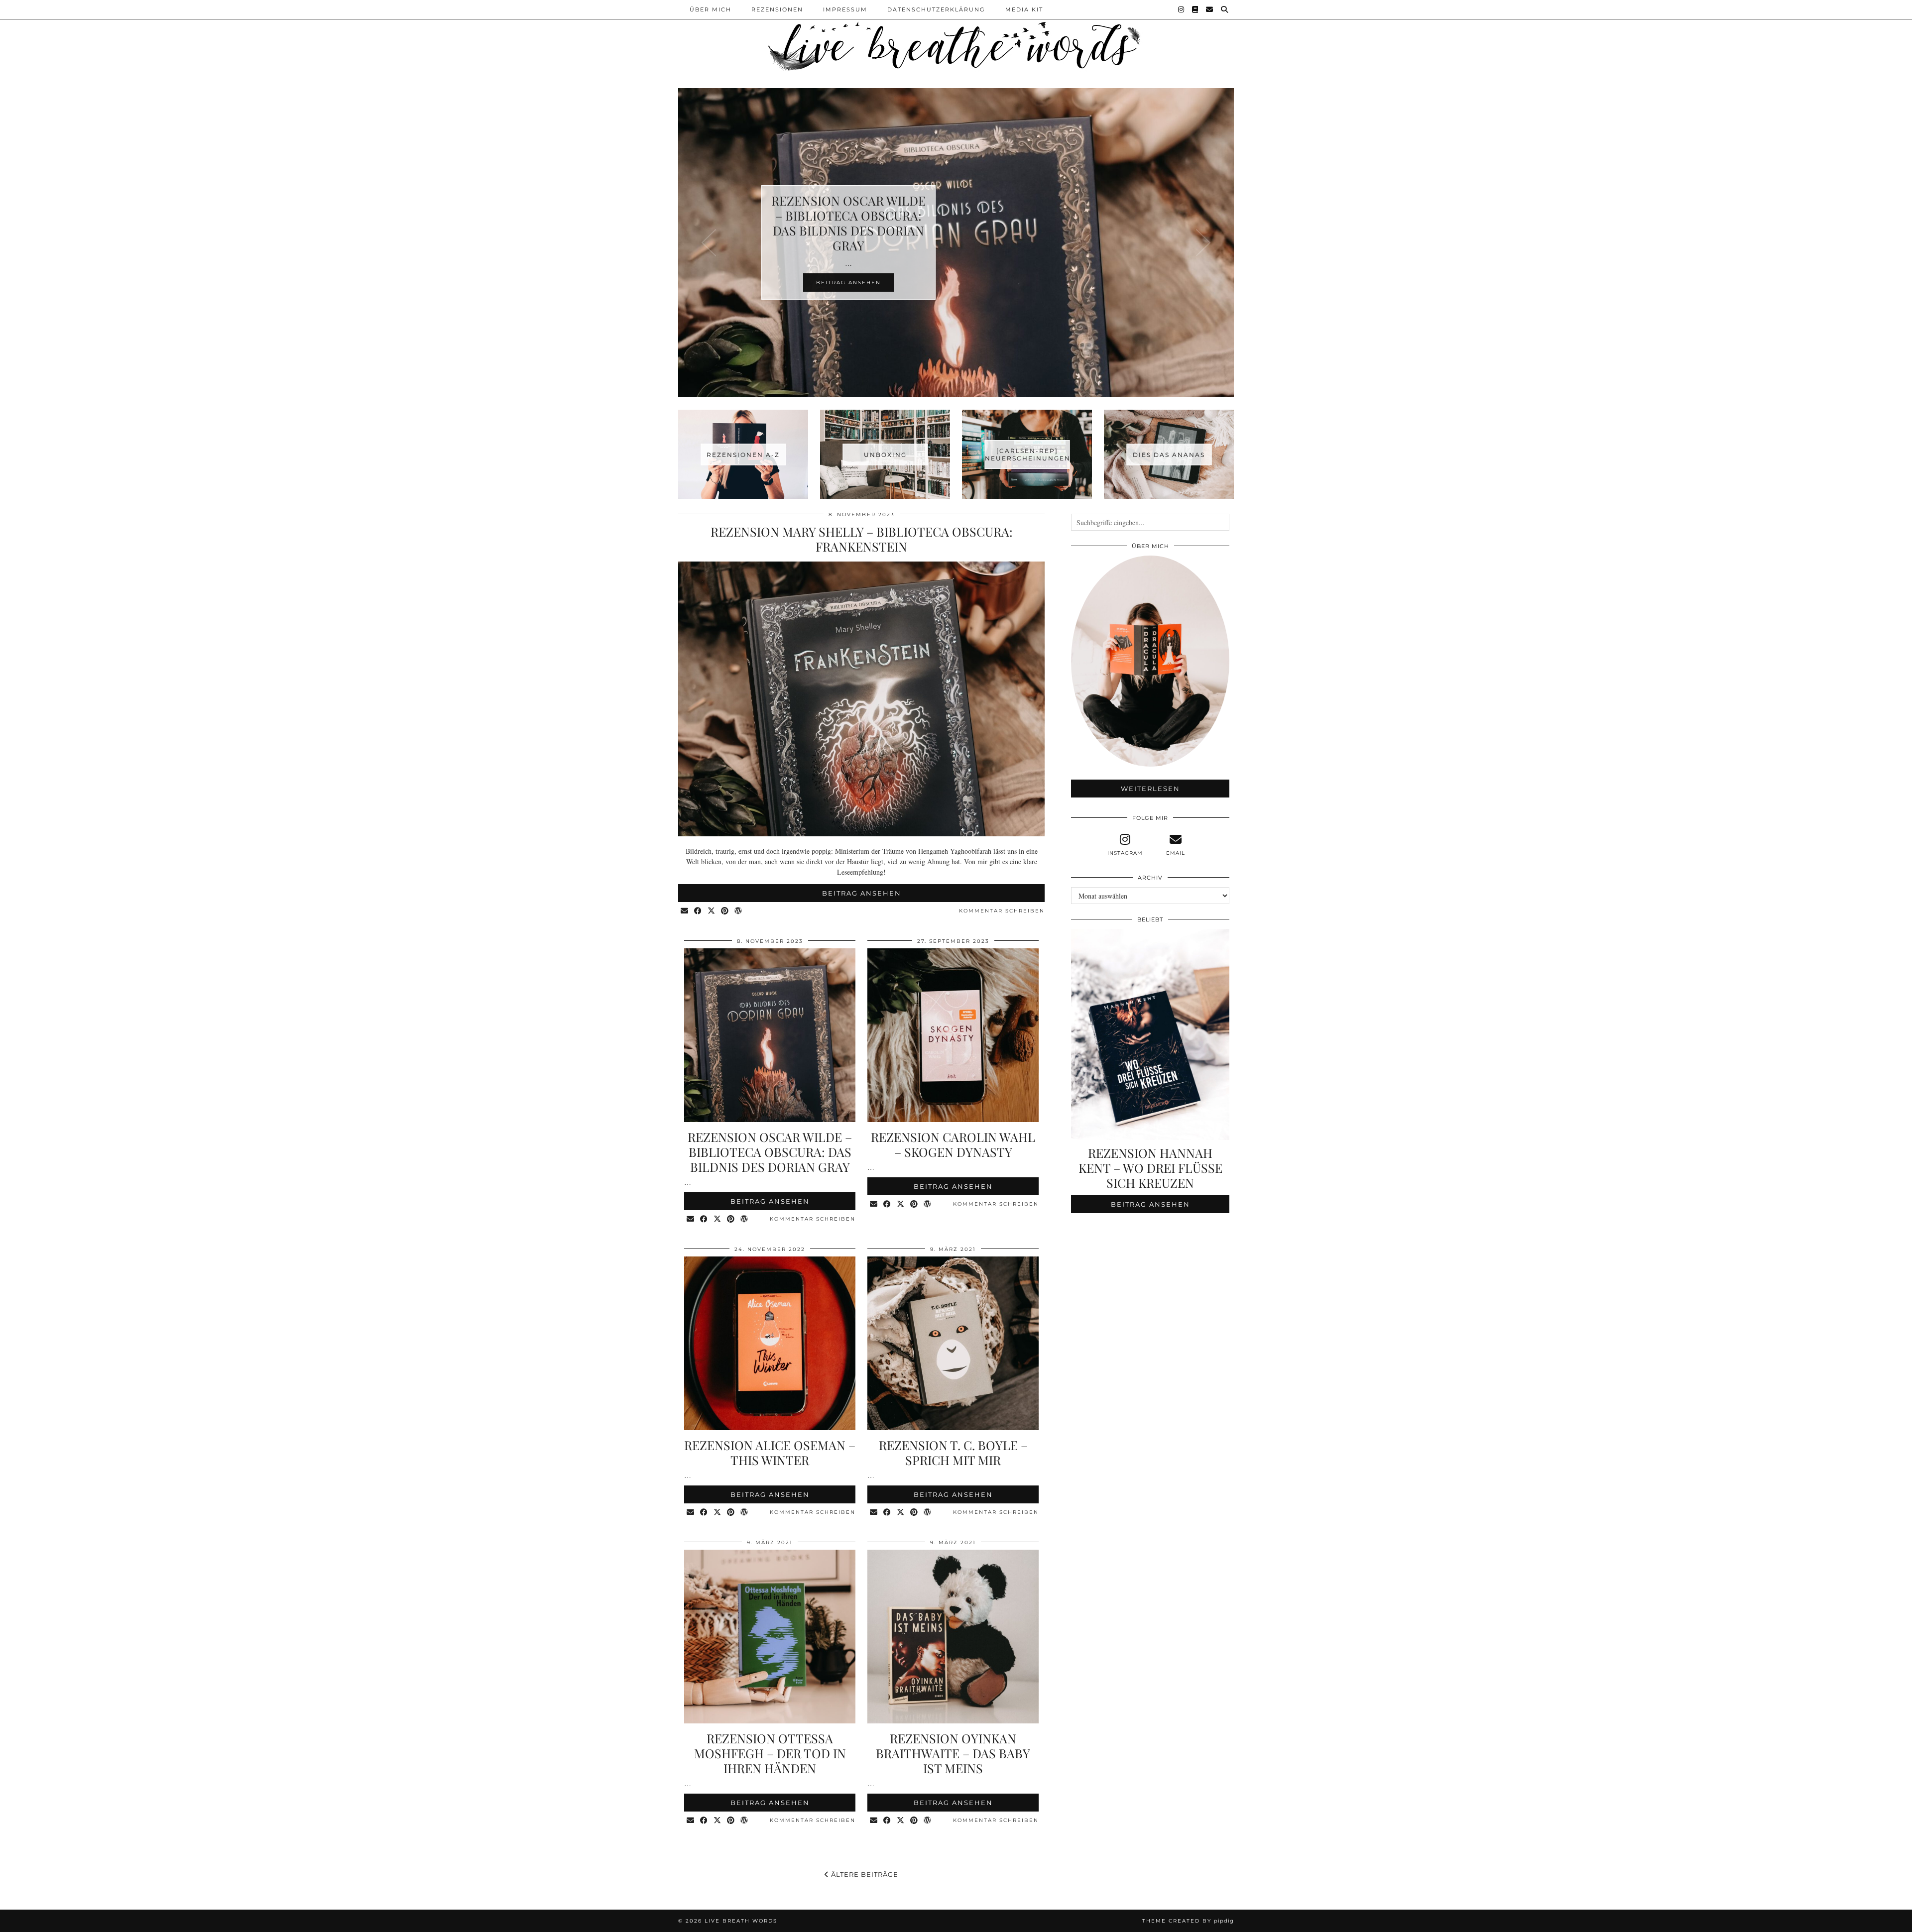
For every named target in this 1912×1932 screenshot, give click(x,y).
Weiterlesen (1150, 789)
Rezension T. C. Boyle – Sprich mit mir (953, 1452)
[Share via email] (685, 911)
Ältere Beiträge (864, 1874)
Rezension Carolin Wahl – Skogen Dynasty (953, 1144)
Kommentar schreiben (1002, 911)
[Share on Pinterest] (725, 911)
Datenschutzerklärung (936, 9)
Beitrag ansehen (862, 893)
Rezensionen (777, 9)
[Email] (1210, 9)
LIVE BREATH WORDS (741, 1921)
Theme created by (1188, 1921)
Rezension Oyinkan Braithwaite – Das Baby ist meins (953, 1753)
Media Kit (1024, 9)
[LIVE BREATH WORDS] (956, 37)
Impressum (845, 9)
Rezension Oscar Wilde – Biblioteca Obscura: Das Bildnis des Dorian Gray (770, 1152)
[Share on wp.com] (739, 911)
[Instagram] (1182, 9)
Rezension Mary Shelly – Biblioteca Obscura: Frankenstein (862, 539)
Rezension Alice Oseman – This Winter (770, 1452)
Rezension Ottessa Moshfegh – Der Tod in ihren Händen (770, 1753)
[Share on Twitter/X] (712, 911)
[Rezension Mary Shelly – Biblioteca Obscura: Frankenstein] (861, 834)
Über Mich (711, 9)
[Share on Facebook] (698, 911)
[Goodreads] (1195, 9)
